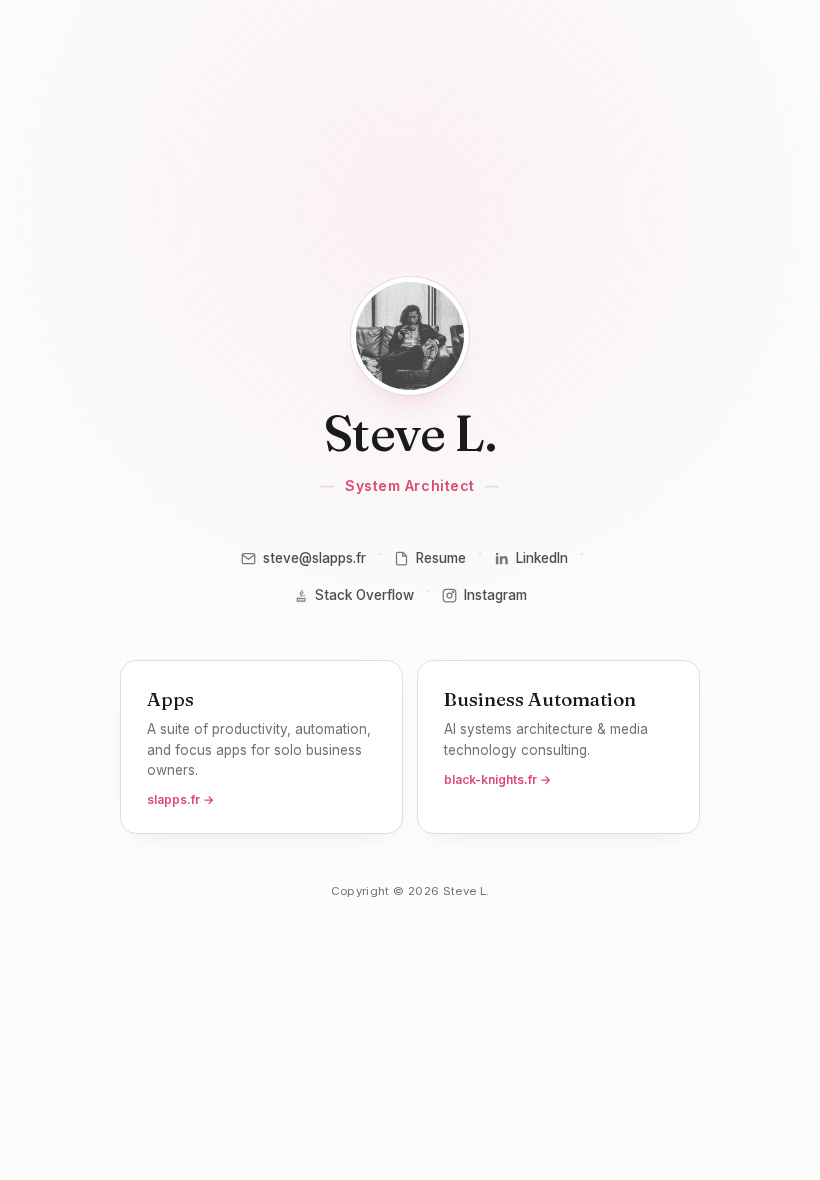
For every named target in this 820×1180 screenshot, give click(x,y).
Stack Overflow (364, 595)
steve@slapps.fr (314, 558)
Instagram (495, 595)
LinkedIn (542, 558)
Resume (441, 558)
